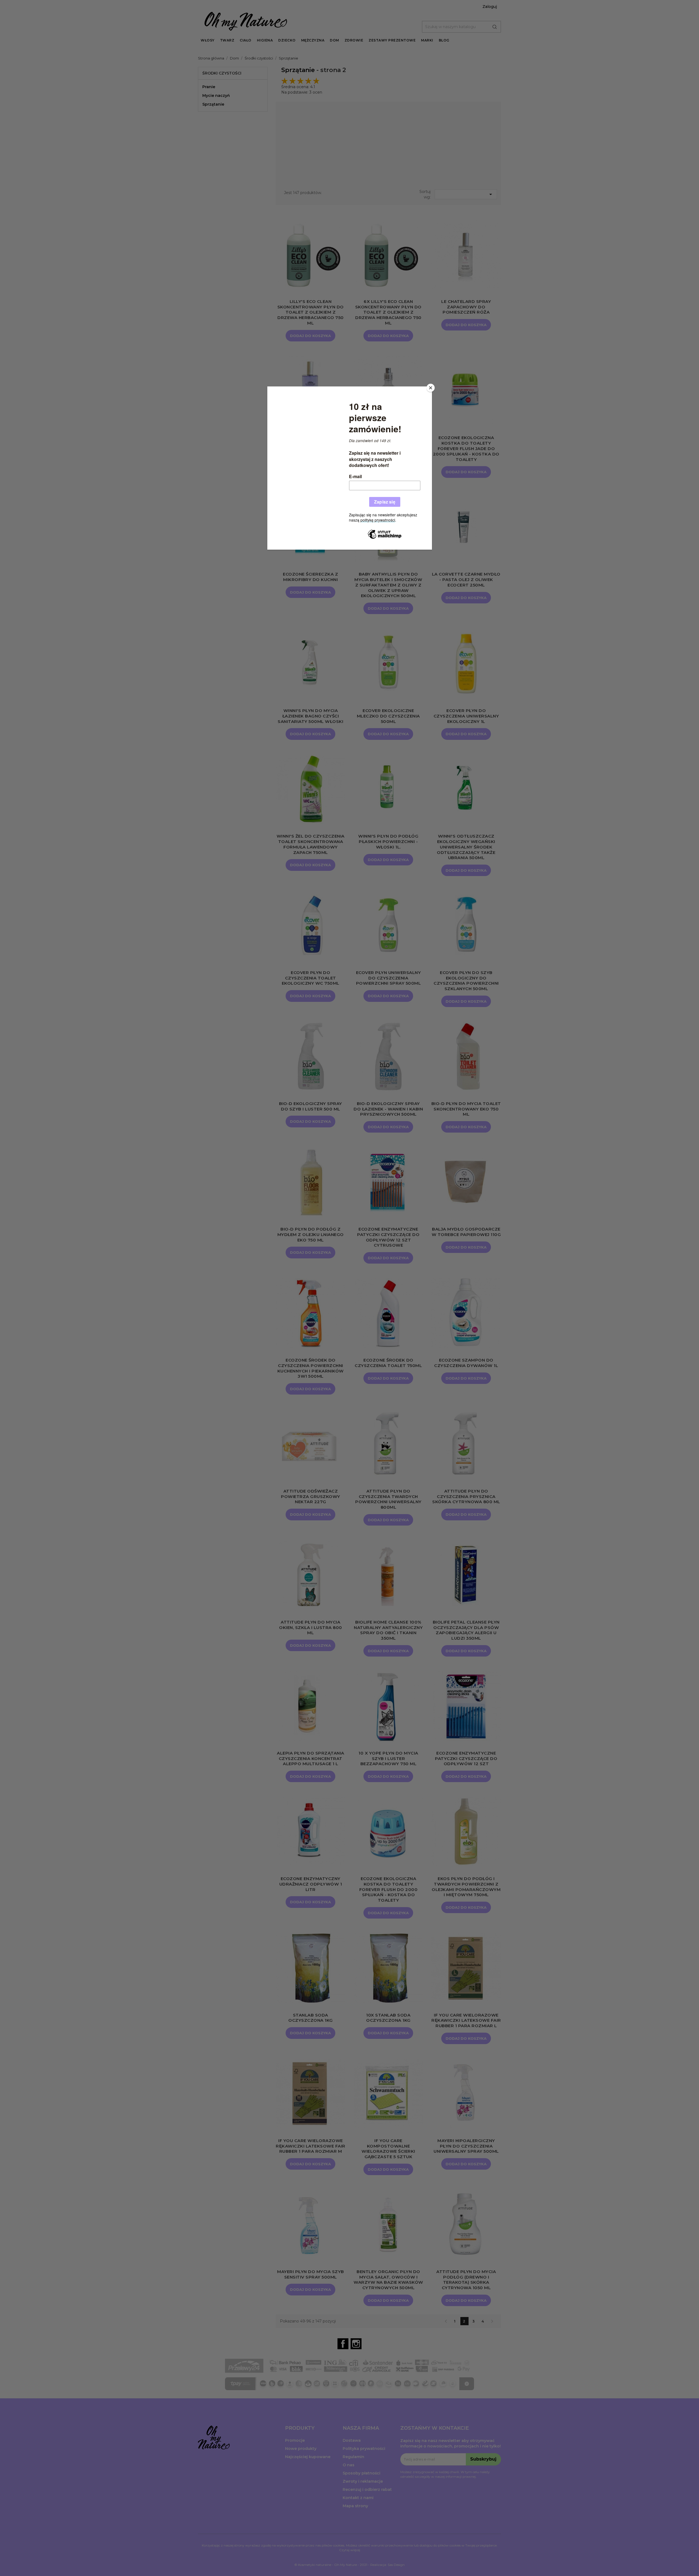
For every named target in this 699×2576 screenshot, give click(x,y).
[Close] (431, 388)
